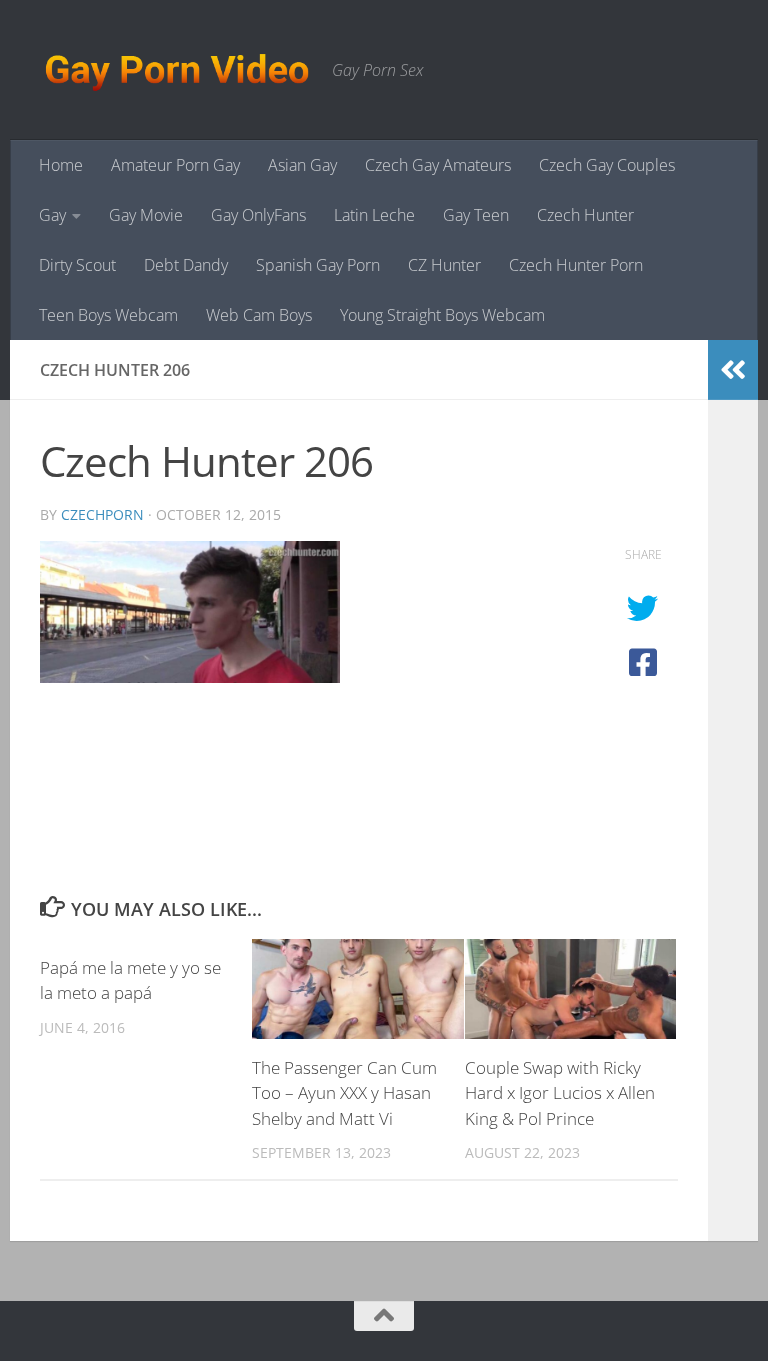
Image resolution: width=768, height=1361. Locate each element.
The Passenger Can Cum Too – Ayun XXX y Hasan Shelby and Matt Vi (344, 1093)
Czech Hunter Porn (576, 265)
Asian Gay (302, 165)
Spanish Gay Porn (318, 265)
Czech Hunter (585, 215)
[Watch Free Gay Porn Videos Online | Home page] (176, 70)
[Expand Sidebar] (733, 370)
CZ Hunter (444, 265)
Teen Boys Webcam (108, 315)
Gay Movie (146, 215)
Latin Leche (374, 215)
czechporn (102, 514)
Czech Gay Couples (607, 165)
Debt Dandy (186, 265)
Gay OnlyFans (258, 215)
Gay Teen (476, 215)
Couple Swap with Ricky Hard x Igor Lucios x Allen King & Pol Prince (560, 1093)
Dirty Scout (77, 265)
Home (61, 165)
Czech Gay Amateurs (438, 165)
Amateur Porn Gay (175, 165)
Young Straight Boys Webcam (442, 315)
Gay (52, 215)
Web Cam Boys (259, 315)
